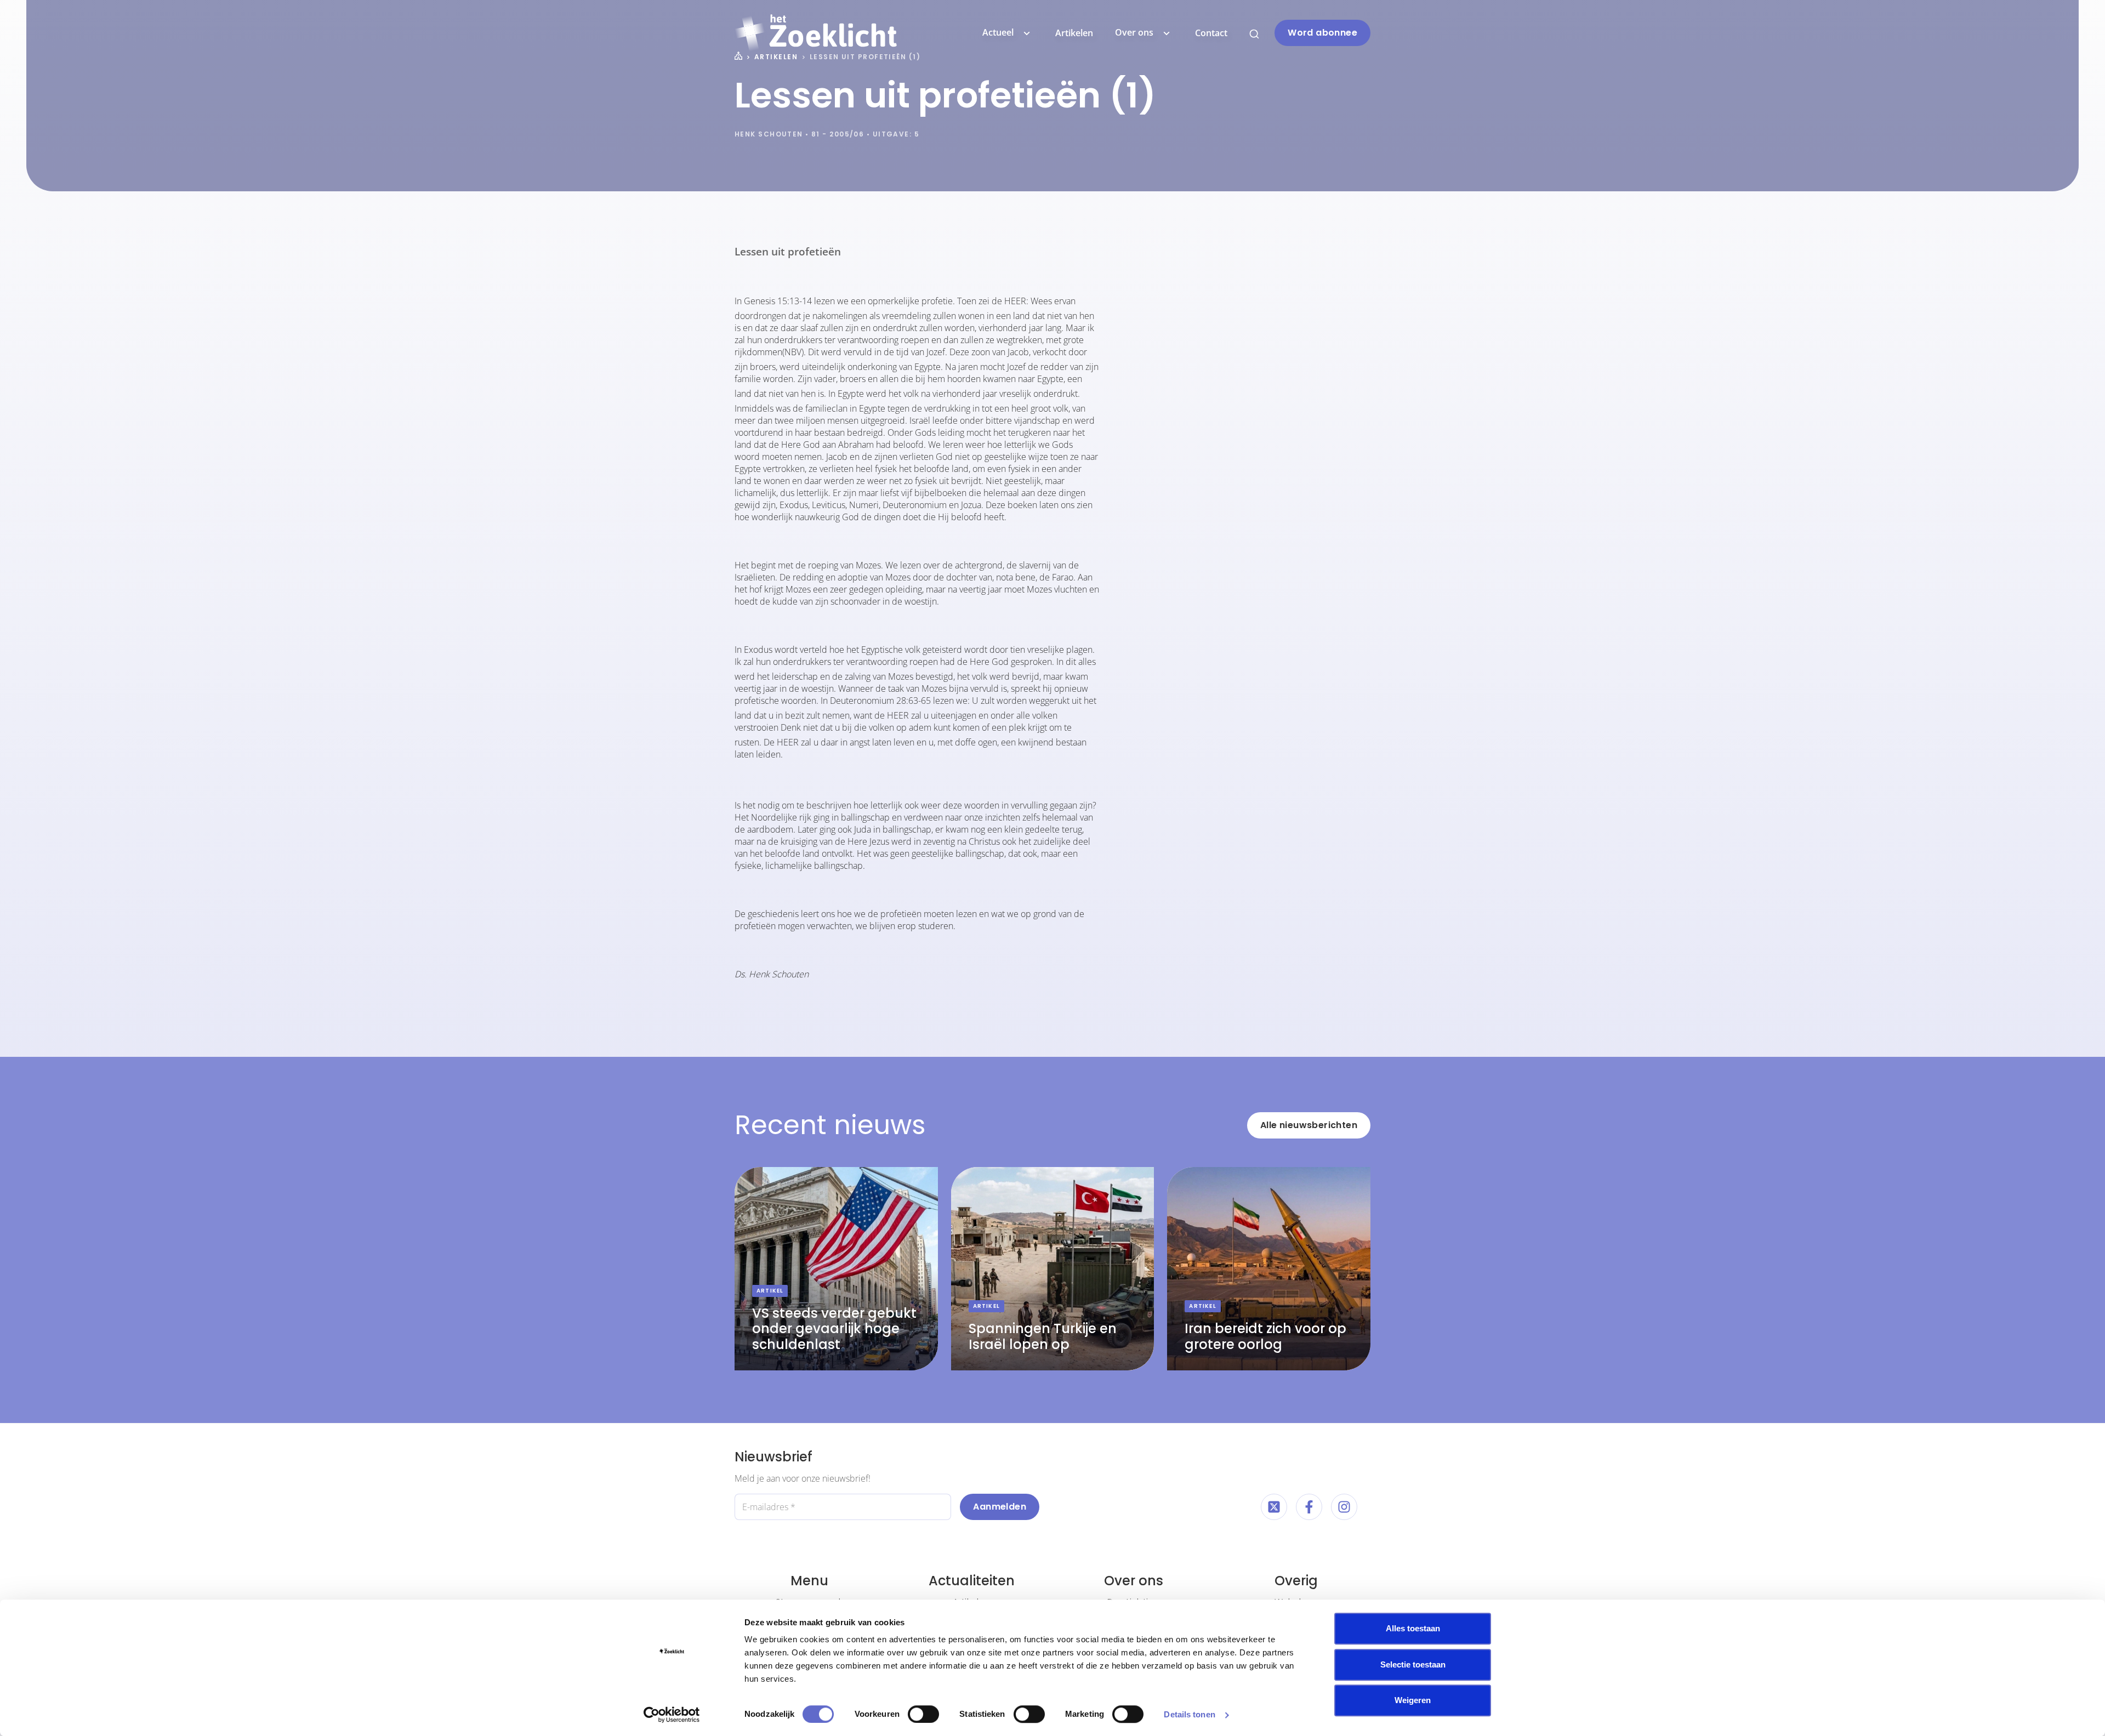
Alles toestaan (1413, 1628)
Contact (1211, 33)
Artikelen (1074, 33)
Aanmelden (1000, 1507)
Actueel (998, 32)
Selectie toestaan (1413, 1664)
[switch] (923, 1714)
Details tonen (1189, 1714)
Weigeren (1413, 1700)
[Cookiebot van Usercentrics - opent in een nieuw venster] (672, 1715)
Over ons (1134, 32)
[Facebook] (1309, 1507)
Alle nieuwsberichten (1309, 1125)
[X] (1274, 1507)
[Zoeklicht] (816, 33)
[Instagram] (1344, 1507)
